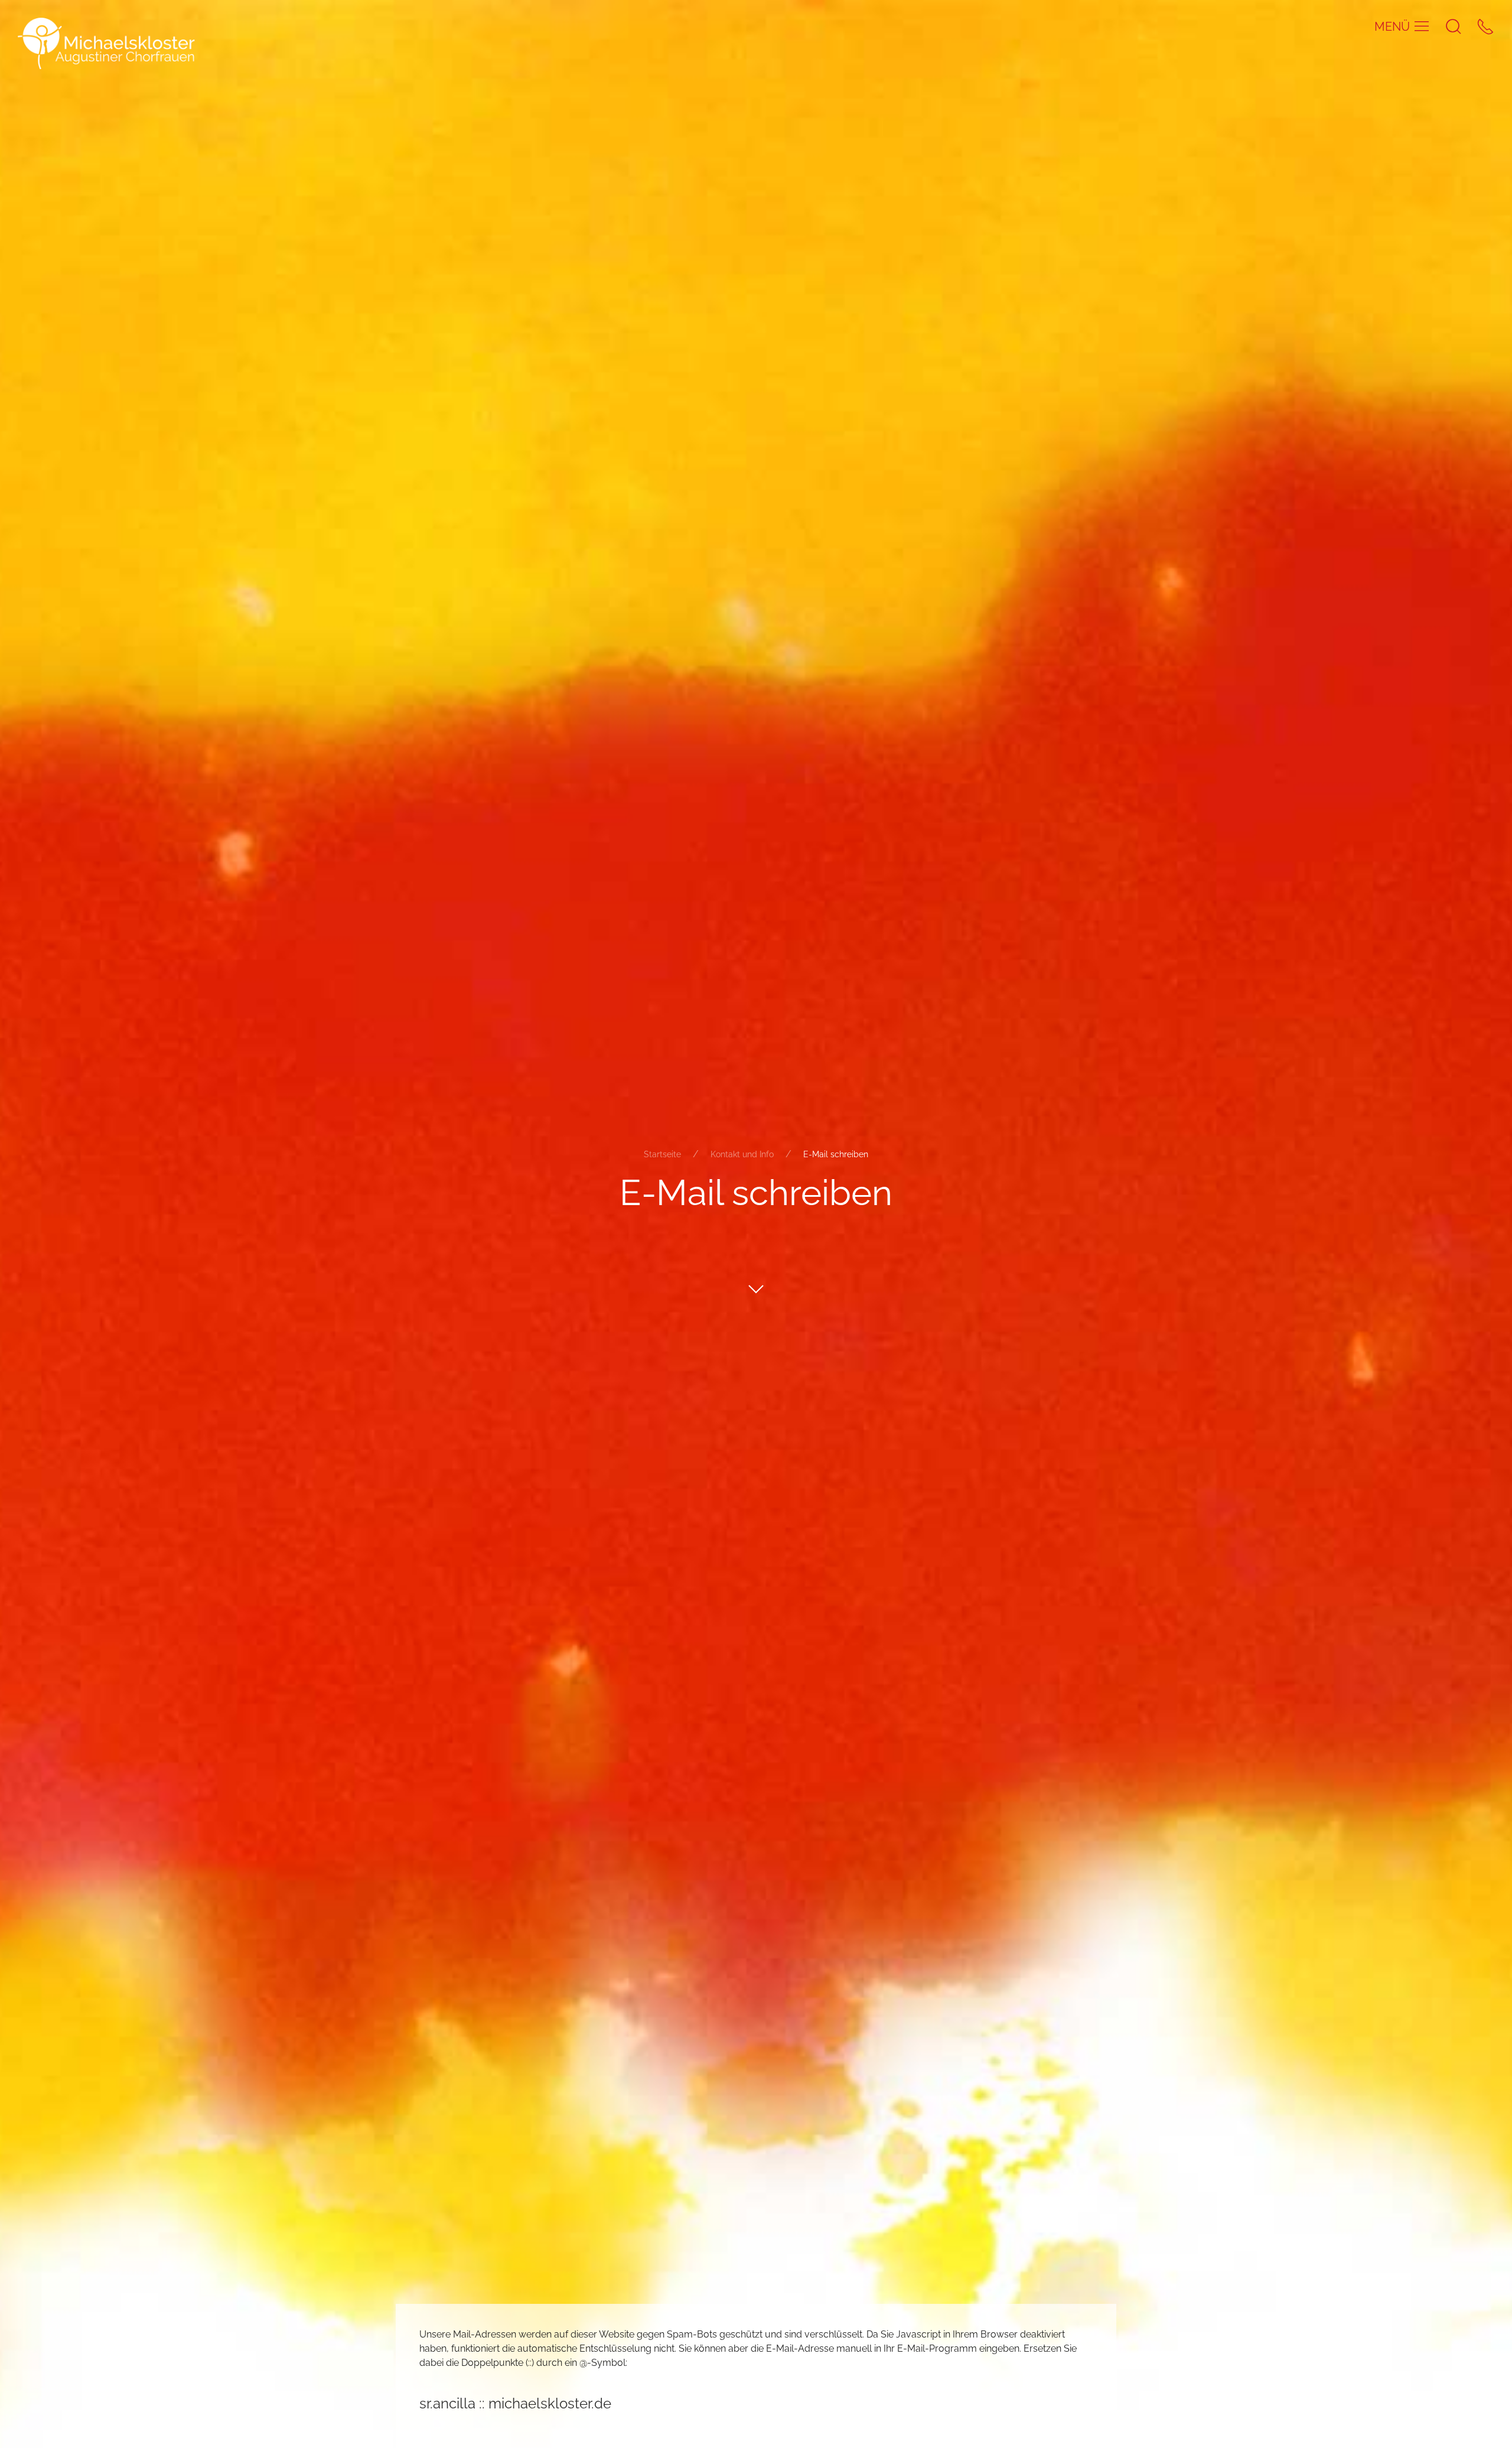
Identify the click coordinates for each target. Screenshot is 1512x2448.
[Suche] (1454, 26)
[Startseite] (106, 43)
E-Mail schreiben (836, 1154)
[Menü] (1422, 26)
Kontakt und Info (742, 1154)
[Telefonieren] (1485, 26)
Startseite (662, 1154)
